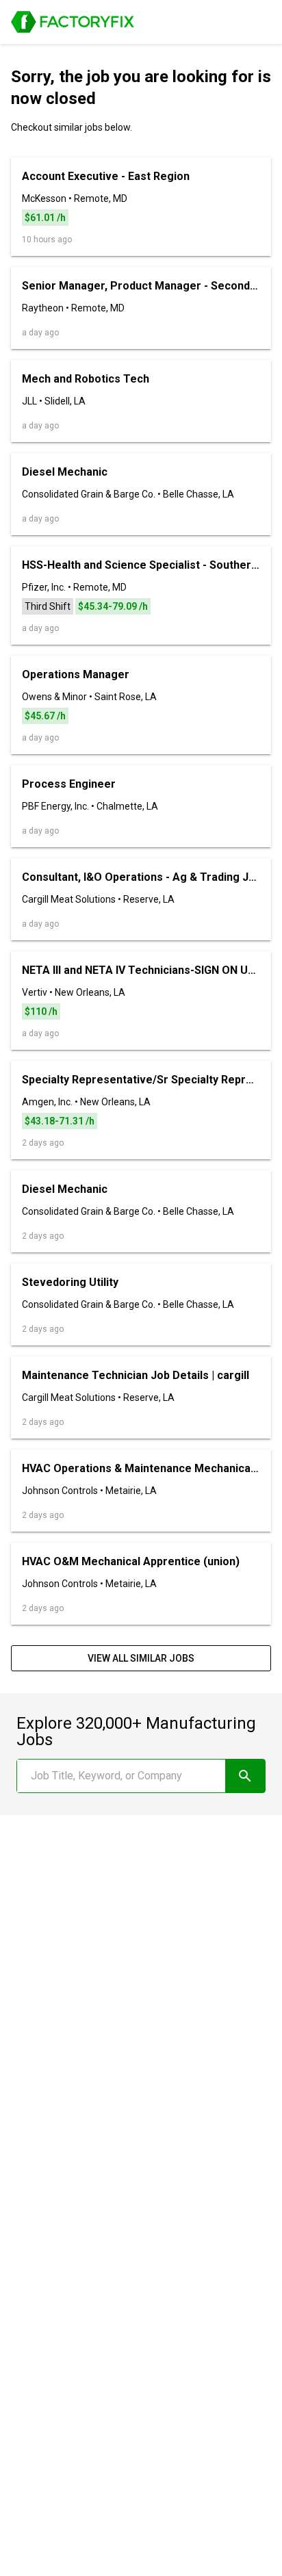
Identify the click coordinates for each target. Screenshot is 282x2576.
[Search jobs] (245, 1776)
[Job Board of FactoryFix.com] (73, 22)
